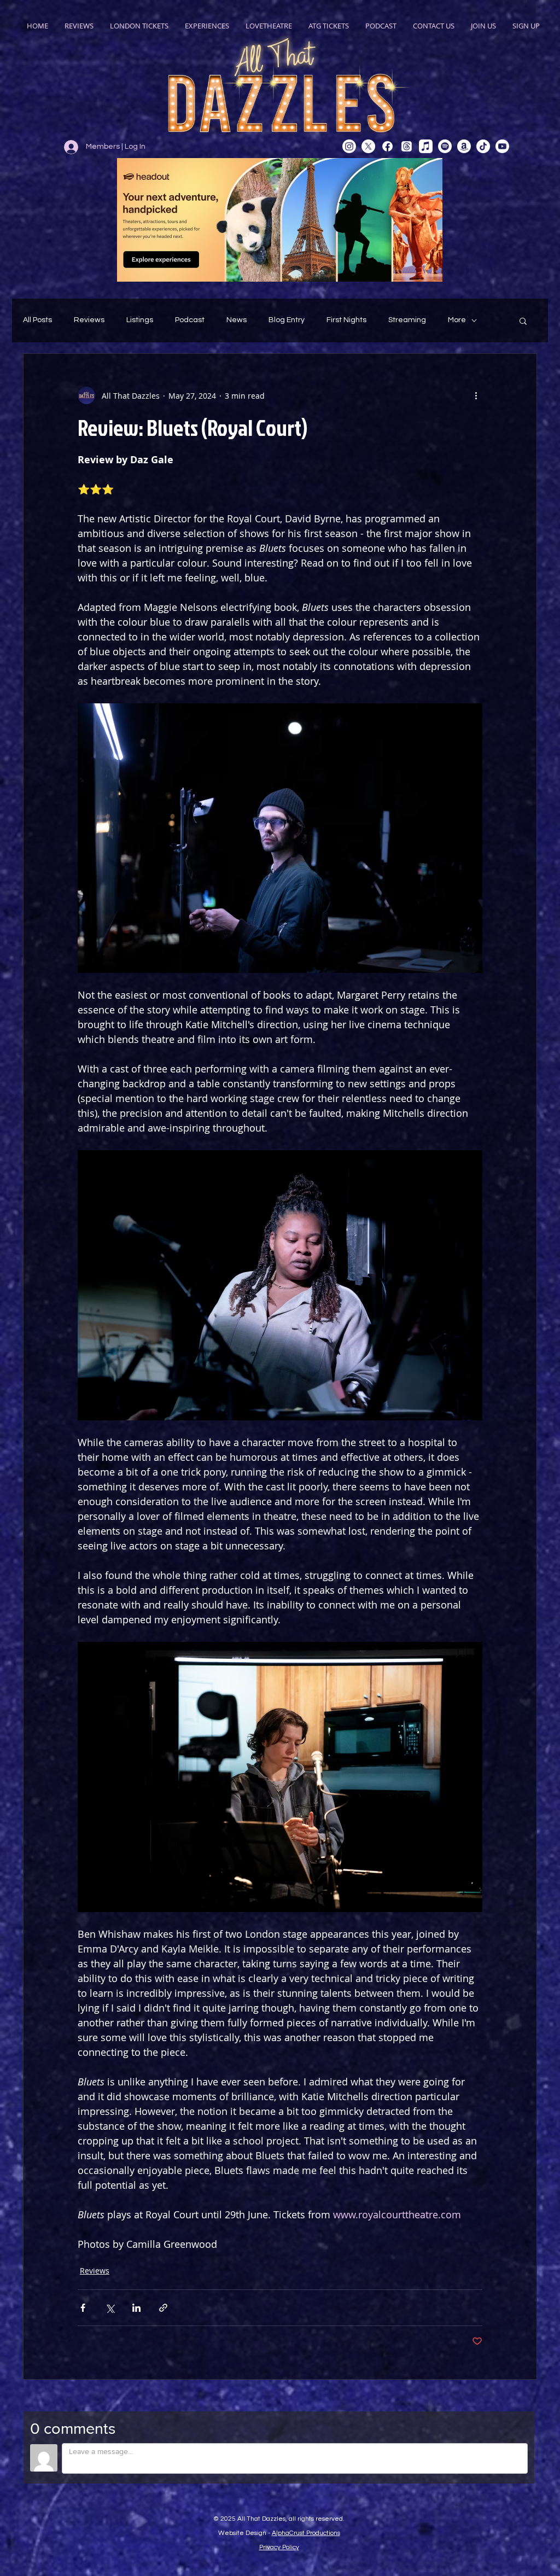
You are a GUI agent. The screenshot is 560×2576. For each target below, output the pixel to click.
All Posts (37, 320)
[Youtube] (502, 146)
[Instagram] (349, 146)
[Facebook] (387, 146)
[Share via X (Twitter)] (110, 2308)
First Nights (346, 320)
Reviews (89, 320)
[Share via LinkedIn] (136, 2308)
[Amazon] (464, 146)
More (457, 320)
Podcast (190, 320)
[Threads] (407, 146)
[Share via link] (163, 2308)
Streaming (407, 320)
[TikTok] (483, 146)
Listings (140, 320)
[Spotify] (445, 146)
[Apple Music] (426, 146)
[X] (368, 146)
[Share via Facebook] (83, 2308)
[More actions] (476, 395)
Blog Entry (287, 320)
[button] (523, 320)
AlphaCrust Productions (306, 2533)
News (237, 320)
